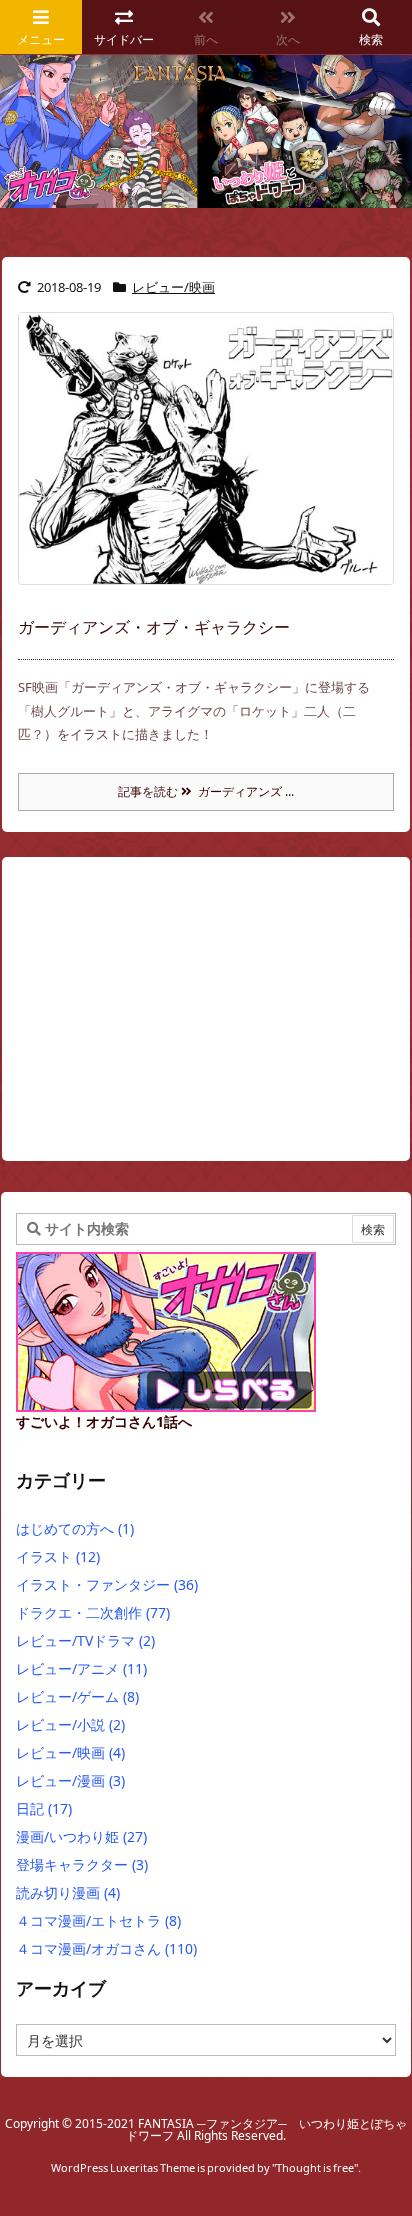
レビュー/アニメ (81, 1668)
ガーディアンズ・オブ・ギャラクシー (154, 627)
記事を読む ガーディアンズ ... (206, 791)
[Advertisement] (177, 1017)
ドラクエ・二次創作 (93, 1612)
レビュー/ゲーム (77, 1696)
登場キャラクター (82, 1864)
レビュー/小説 (70, 1724)
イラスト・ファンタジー (107, 1584)
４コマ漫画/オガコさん (106, 1948)
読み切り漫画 (68, 1892)
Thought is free (315, 2167)
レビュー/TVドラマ (85, 1640)
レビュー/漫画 (70, 1780)
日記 (44, 1808)
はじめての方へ (75, 1528)
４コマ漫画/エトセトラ (98, 1920)
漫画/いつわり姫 (81, 1836)
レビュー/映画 (173, 287)
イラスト (58, 1556)
